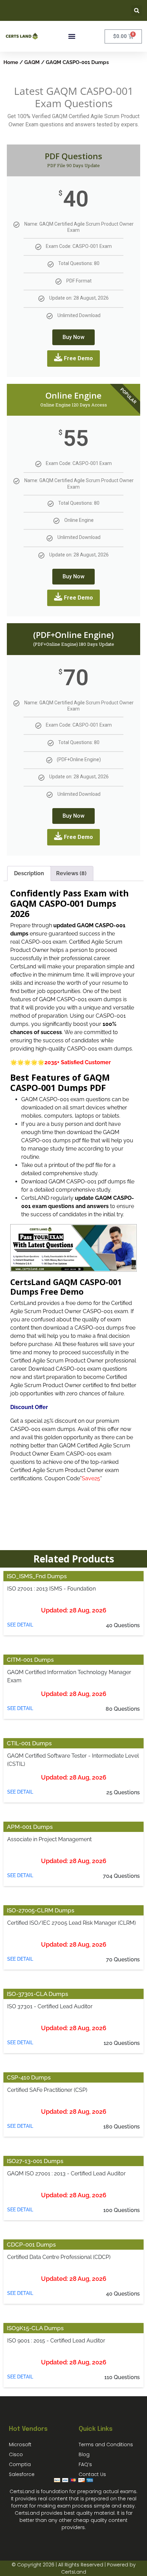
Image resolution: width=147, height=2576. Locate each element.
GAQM (32, 62)
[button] (137, 10)
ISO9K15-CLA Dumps (35, 2328)
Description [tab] (29, 873)
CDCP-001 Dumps (31, 2245)
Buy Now (73, 337)
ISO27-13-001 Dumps (35, 2161)
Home (11, 62)
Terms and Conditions (106, 2445)
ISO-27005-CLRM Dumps (41, 1910)
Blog (84, 2454)
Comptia (20, 2464)
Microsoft (20, 2445)
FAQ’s (85, 2464)
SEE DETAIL (20, 1625)
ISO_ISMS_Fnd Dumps (37, 1576)
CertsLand (74, 2572)
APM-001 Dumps (30, 1827)
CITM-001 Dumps (30, 1660)
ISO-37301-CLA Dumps (37, 1994)
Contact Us (92, 2474)
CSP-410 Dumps (29, 2077)
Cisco (16, 2454)
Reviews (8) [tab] (71, 873)
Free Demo (78, 358)
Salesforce (22, 2474)
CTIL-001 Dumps (29, 1743)
